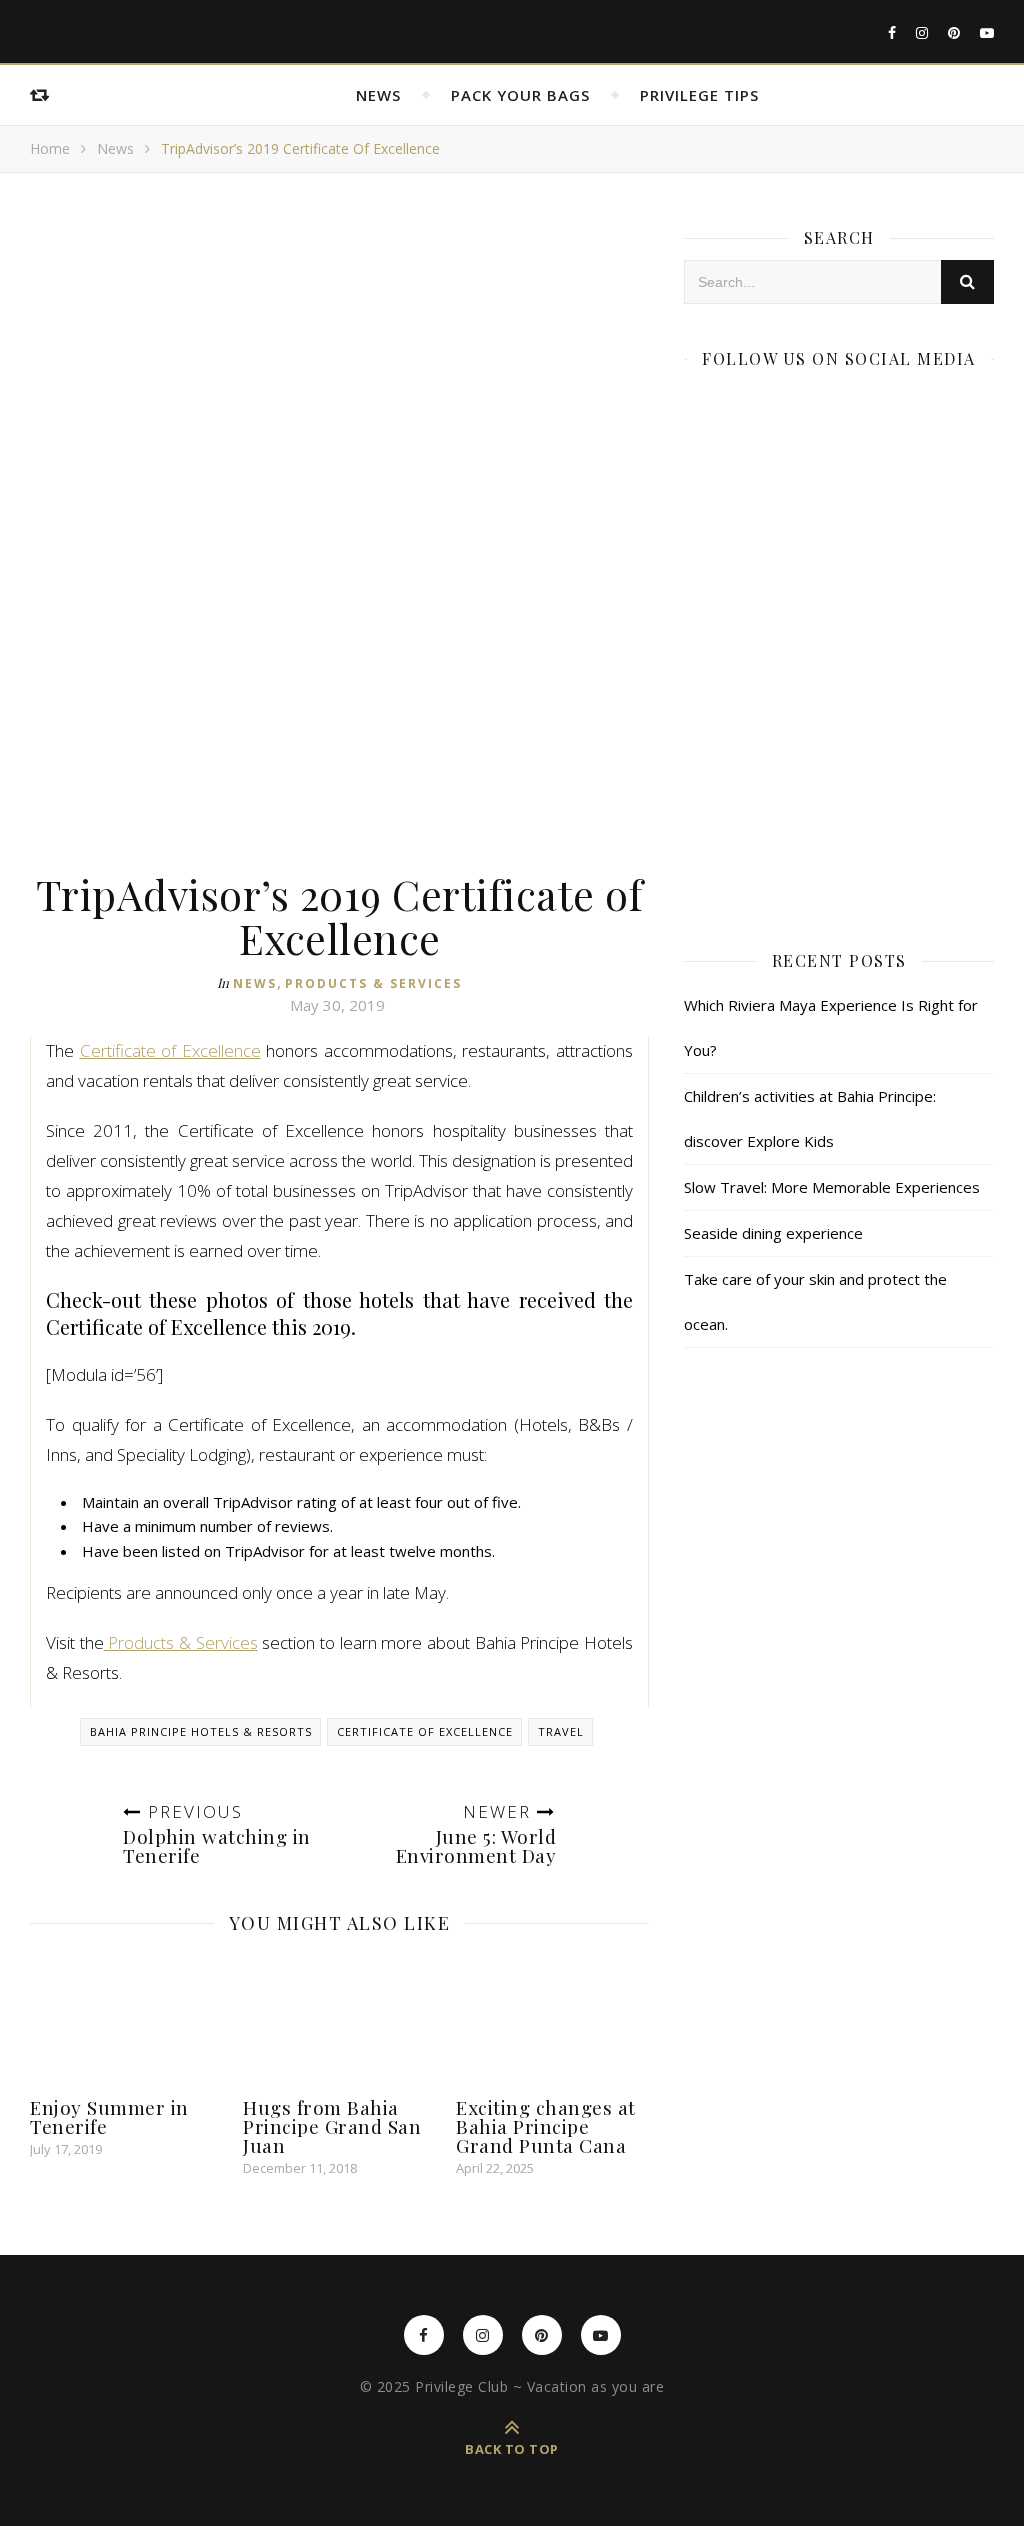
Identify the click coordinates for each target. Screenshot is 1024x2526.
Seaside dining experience (773, 1233)
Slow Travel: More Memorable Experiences (832, 1187)
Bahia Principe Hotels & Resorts (201, 1731)
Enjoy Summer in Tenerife (109, 2116)
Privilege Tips (699, 95)
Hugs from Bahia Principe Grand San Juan (332, 2126)
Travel (561, 1731)
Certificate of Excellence (170, 1050)
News (378, 95)
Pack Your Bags (520, 95)
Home (50, 148)
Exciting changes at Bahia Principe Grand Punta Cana (546, 2126)
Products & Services (373, 983)
